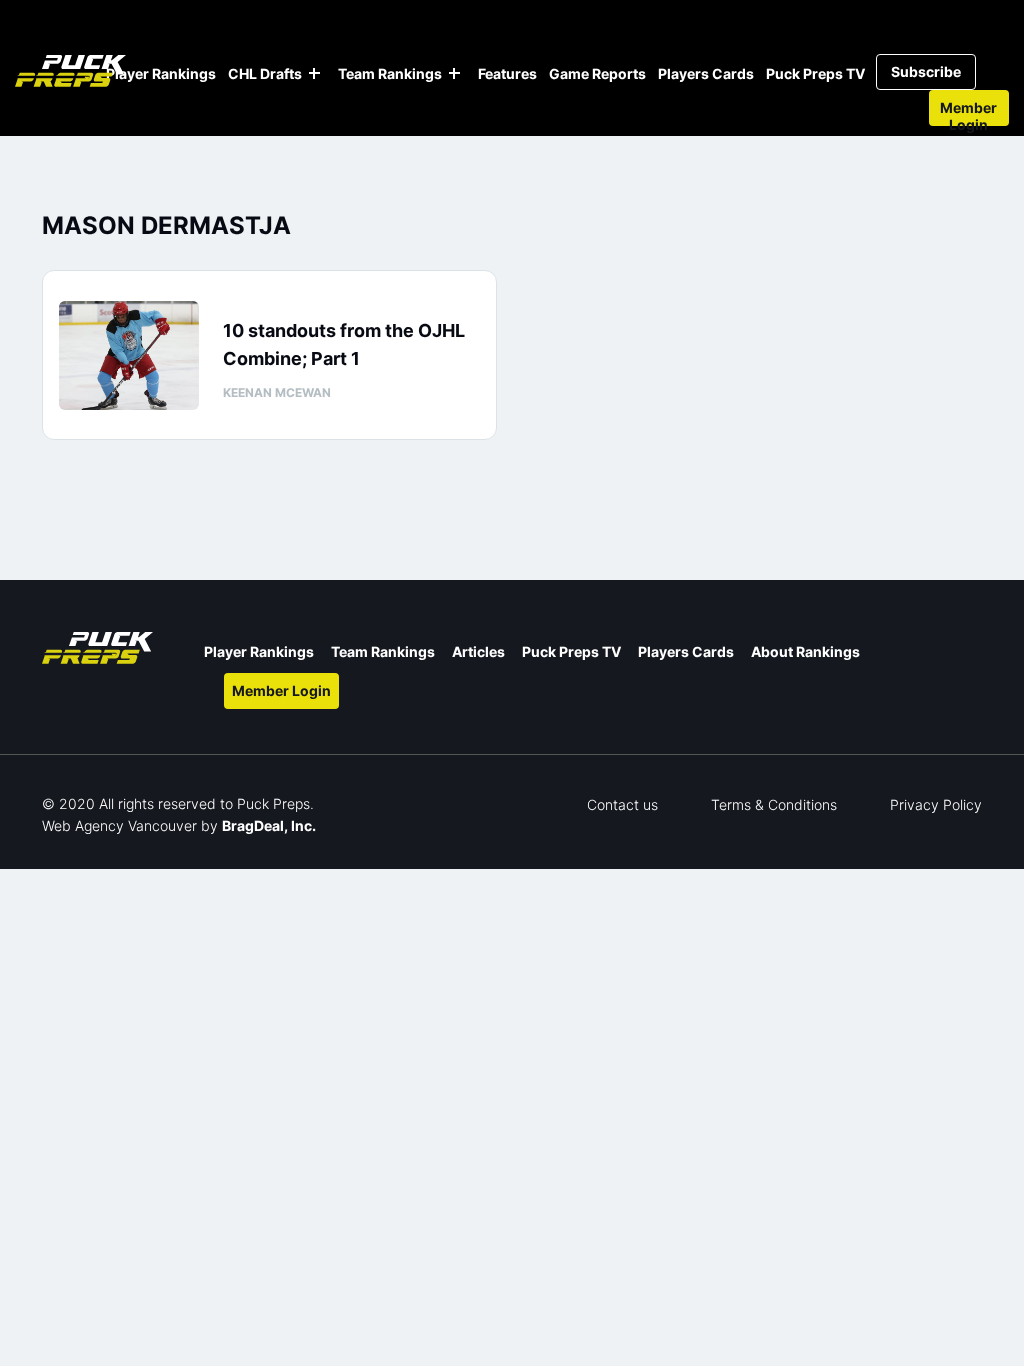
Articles (478, 651)
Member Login (968, 112)
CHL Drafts (265, 73)
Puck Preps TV (815, 73)
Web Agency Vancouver (119, 825)
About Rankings (805, 651)
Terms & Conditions (774, 804)
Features (507, 73)
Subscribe (926, 71)
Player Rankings (161, 73)
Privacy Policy (936, 804)
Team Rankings (390, 73)
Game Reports (597, 73)
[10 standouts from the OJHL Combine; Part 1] (129, 355)
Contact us (622, 804)
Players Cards (706, 73)
